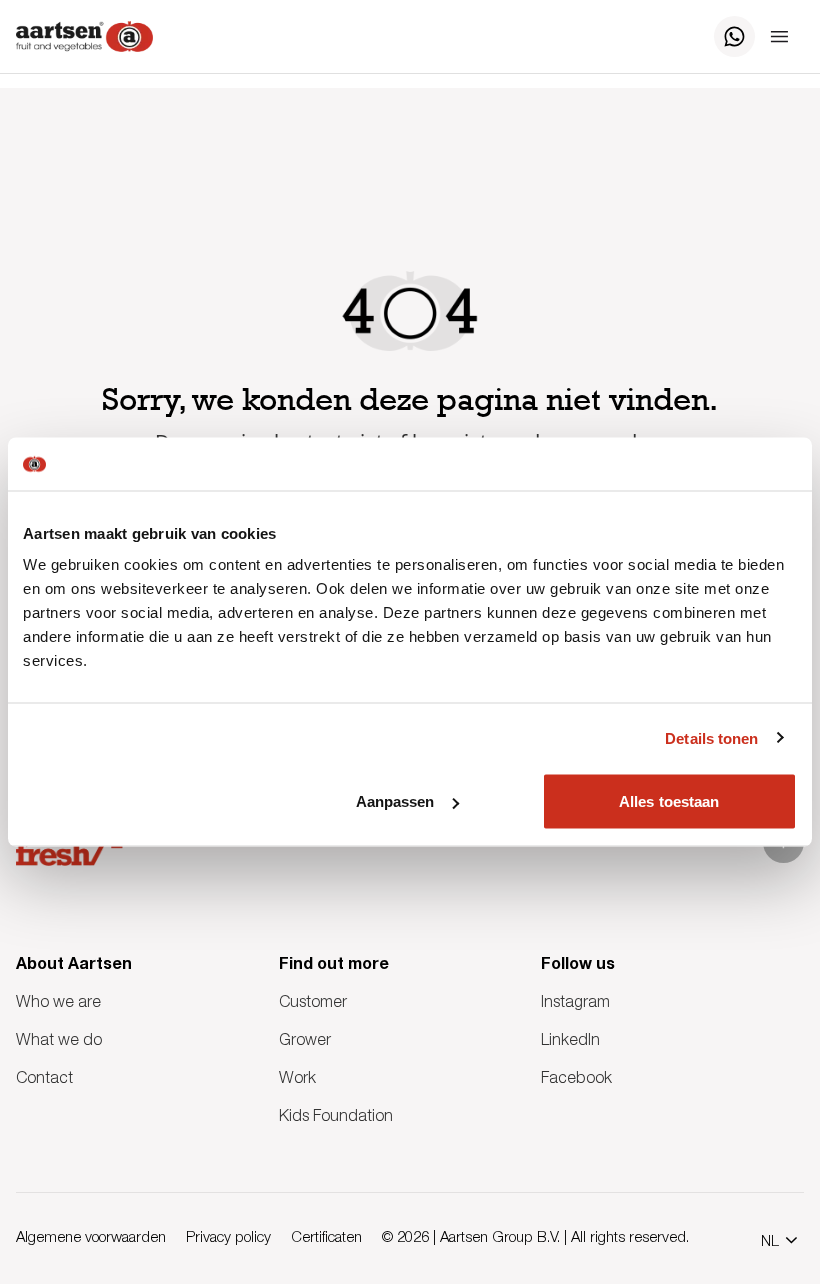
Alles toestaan (669, 801)
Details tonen (711, 737)
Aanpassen (395, 801)
